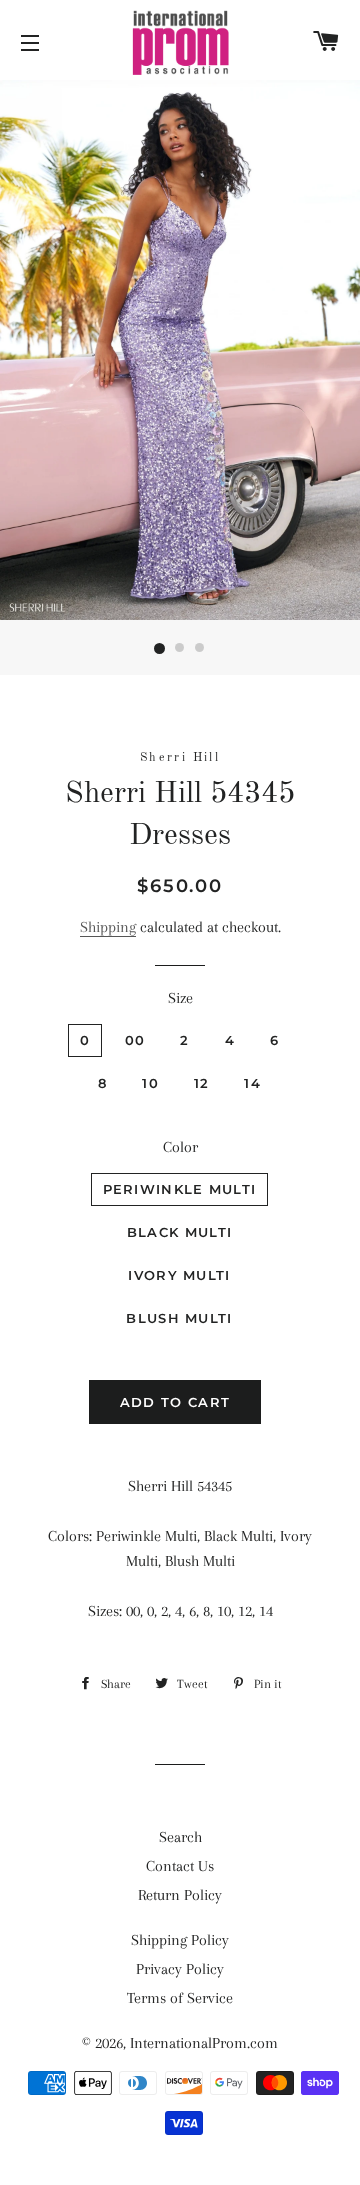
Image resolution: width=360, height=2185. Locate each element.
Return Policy (180, 1895)
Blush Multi (179, 1318)
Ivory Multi (179, 1275)
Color (180, 1147)
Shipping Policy (180, 1940)
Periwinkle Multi (180, 1189)
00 (135, 1040)
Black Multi (179, 1232)
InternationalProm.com (204, 2043)
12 (202, 1083)
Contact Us (180, 1866)
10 (150, 1083)
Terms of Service (180, 1998)
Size (180, 998)
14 (252, 1083)
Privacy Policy (180, 1969)
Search (180, 1837)
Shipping (108, 927)
